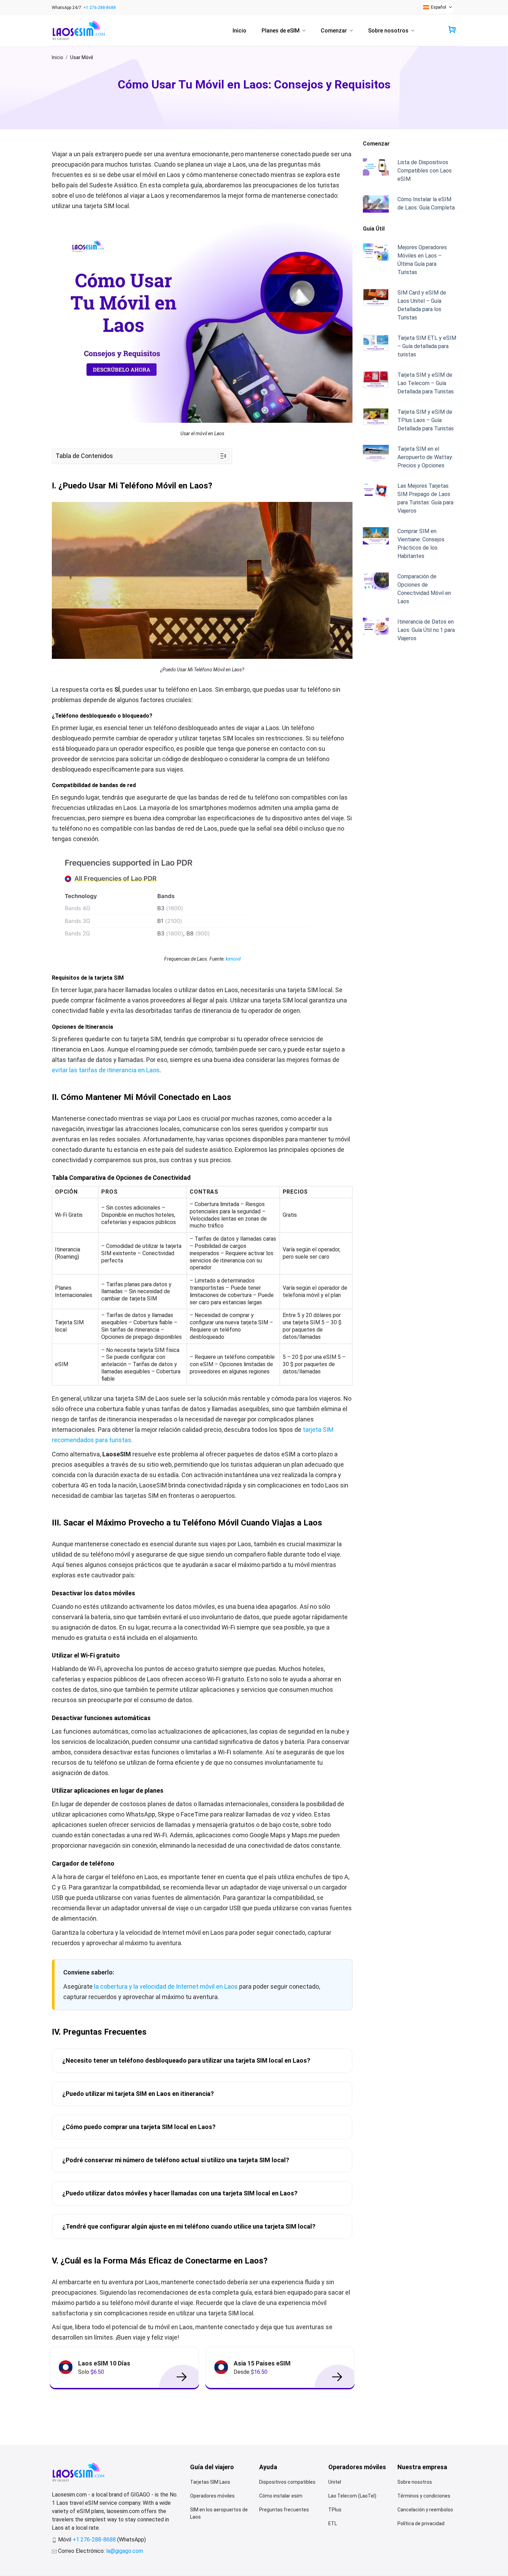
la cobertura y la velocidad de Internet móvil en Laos (165, 1986)
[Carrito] (452, 30)
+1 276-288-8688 (100, 8)
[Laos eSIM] (79, 31)
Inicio (239, 31)
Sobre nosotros (388, 31)
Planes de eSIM (281, 31)
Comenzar (334, 31)
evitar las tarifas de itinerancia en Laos (106, 1070)
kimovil (233, 959)
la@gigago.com (125, 2551)
